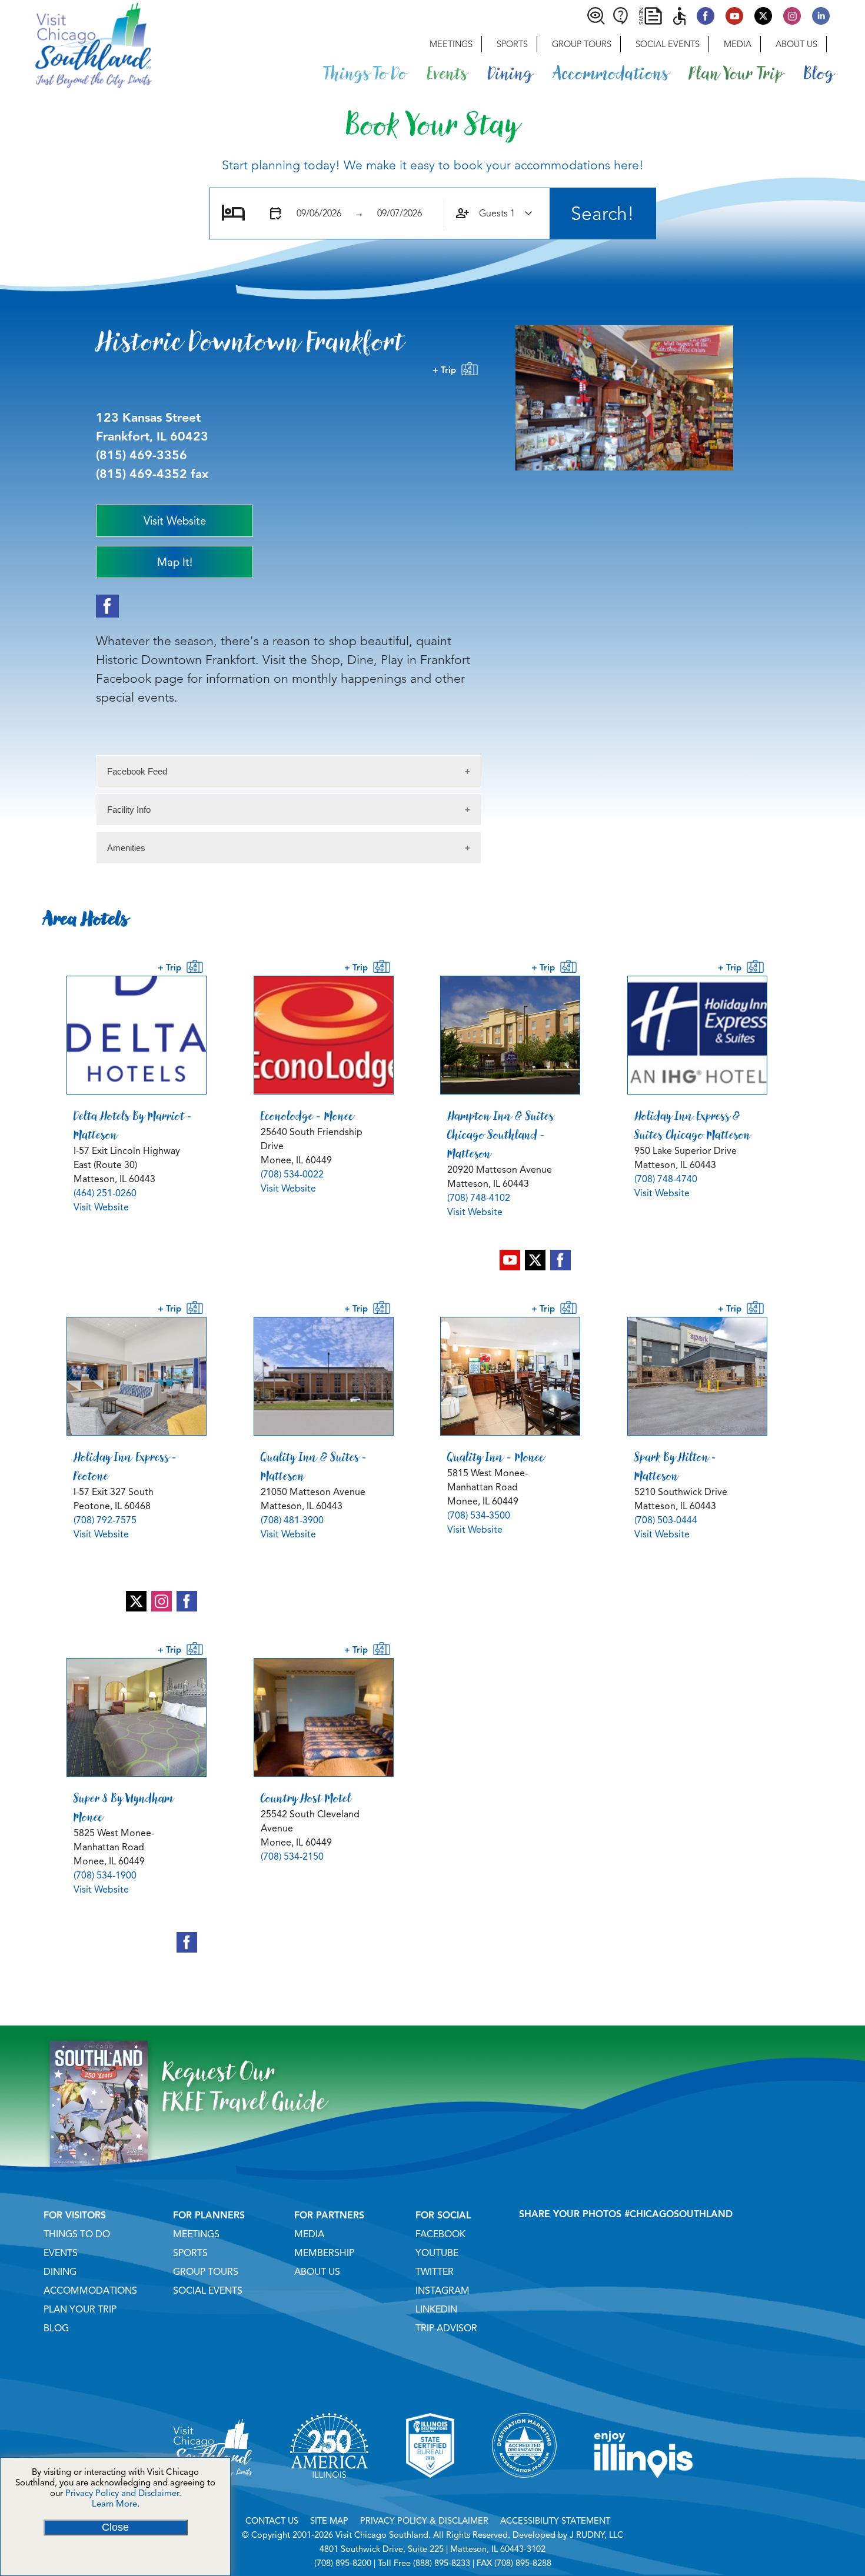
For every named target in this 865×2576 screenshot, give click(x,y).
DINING (60, 2272)
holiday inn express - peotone (125, 1466)
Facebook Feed (137, 771)
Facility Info (129, 810)
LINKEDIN (436, 2310)
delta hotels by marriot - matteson (133, 1125)
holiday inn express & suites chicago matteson (693, 1125)
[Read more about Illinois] (644, 2492)
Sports (512, 44)
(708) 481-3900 (292, 1520)
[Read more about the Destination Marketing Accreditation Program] (524, 2492)
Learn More (114, 2504)
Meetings (451, 44)
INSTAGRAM (443, 2291)
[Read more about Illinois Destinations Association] (430, 2492)
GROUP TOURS (206, 2272)
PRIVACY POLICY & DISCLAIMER (424, 2521)
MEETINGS (196, 2234)
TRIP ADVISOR (446, 2328)
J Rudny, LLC (596, 2535)
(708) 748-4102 (479, 1198)
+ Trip (447, 370)
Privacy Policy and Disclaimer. (123, 2493)
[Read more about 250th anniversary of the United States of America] (329, 2492)
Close (115, 2527)
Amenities (126, 848)
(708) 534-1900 (105, 1876)
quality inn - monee (496, 1457)
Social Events (668, 44)
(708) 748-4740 (666, 1179)
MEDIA (309, 2234)
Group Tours (582, 44)
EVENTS (61, 2253)
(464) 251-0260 (105, 1193)
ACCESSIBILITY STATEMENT (555, 2521)
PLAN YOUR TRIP (80, 2310)
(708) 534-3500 (479, 1516)
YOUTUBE (437, 2253)
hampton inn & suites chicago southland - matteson (501, 1134)
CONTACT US (272, 2521)
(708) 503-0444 (666, 1520)
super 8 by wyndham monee (124, 1807)
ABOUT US (317, 2272)
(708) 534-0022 (292, 1174)
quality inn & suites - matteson (314, 1466)
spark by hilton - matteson (676, 1466)
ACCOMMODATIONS (90, 2291)
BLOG (56, 2328)
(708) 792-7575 (105, 1520)
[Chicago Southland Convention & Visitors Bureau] (76, 44)
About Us (796, 44)
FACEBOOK (440, 2234)
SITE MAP (329, 2521)
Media (738, 44)
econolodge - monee (307, 1116)
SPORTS (190, 2253)
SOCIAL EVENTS (208, 2291)
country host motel (306, 1798)
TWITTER (435, 2272)
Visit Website (101, 1207)
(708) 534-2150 (292, 1857)
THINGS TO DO (77, 2234)
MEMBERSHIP (324, 2253)
